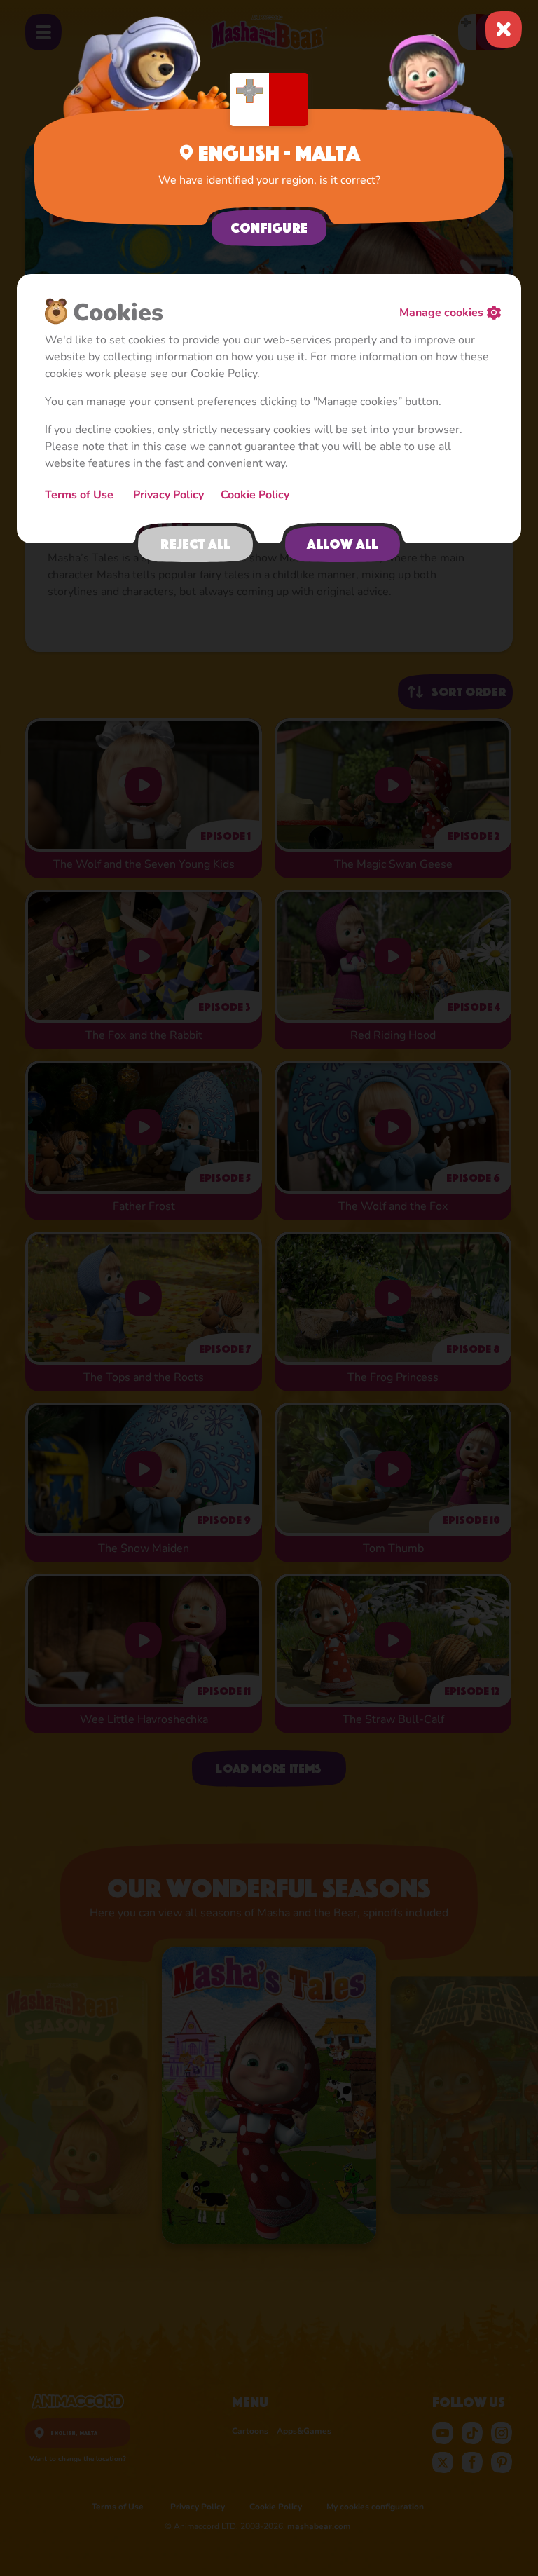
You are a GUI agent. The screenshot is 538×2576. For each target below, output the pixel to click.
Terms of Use (81, 495)
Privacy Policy (168, 495)
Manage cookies (441, 313)
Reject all (195, 544)
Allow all (342, 544)
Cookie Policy (255, 495)
